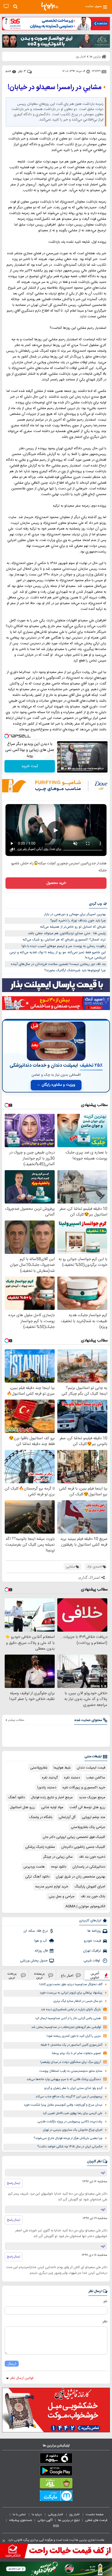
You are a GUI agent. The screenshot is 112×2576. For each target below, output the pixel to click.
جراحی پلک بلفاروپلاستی (88, 1827)
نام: (105, 2301)
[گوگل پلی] (56, 2472)
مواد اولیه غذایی (52, 1807)
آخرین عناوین (95, 1975)
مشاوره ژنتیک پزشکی (40, 1847)
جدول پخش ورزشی (34, 1961)
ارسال (12, 2364)
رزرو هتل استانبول (22, 1807)
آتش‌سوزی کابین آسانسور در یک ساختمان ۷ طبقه (71, 2045)
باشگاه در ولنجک (41, 1817)
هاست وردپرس (34, 1867)
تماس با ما (20, 2514)
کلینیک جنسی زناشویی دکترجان (83, 1847)
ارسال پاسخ (14, 2183)
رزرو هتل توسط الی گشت (87, 1807)
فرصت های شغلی (96, 2520)
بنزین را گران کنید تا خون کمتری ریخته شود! (74, 2036)
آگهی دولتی (45, 2520)
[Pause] (62, 768)
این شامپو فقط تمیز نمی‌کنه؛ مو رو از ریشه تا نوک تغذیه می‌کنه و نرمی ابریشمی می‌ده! (58, 955)
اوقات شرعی (92, 1961)
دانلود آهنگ (16, 1797)
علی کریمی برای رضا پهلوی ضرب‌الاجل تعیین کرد (73, 2113)
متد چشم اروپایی (94, 1817)
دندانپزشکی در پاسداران (89, 1867)
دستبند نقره (72, 1778)
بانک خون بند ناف (93, 1897)
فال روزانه (41, 1951)
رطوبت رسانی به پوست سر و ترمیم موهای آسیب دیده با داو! (64, 946)
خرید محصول (56, 883)
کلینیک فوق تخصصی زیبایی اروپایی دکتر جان (74, 1837)
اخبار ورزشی (56, 2514)
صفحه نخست (95, 2514)
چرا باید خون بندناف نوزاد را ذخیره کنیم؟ (78, 921)
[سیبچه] (56, 2459)
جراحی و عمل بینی (62, 1897)
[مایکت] (56, 2497)
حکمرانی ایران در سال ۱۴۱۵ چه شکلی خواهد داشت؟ (70, 2147)
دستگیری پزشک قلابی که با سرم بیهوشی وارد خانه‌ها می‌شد (64, 2079)
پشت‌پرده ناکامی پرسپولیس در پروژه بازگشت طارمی (70, 2122)
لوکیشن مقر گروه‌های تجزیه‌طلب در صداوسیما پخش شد (66, 2027)
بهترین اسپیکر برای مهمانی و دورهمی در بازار (75, 914)
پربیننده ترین (39, 1975)
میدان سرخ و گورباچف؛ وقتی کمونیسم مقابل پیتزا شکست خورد (63, 2105)
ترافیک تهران (92, 1951)
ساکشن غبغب (96, 1778)
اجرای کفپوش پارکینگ (90, 1887)
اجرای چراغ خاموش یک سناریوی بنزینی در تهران (73, 2130)
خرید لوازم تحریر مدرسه (52, 1887)
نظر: (105, 2322)
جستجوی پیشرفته (21, 2520)
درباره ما (37, 2514)
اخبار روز (75, 2514)
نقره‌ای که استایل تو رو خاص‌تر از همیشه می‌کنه (73, 927)
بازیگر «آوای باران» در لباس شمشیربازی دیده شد (71, 2010)
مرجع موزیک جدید (92, 1797)
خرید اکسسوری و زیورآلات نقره (84, 1788)
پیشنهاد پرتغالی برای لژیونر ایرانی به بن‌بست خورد (71, 1993)
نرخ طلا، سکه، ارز (36, 1931)
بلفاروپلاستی (39, 1768)
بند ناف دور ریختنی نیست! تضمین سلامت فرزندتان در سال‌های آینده (58, 964)
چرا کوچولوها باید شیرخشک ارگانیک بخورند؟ (75, 970)
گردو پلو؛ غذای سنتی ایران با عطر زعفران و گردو (73, 2088)
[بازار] (56, 2484)
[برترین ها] (50, 7)
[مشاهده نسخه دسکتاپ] (6, 6)
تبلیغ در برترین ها (69, 2520)
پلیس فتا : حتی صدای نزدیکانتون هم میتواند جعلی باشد (67, 933)
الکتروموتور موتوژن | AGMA (85, 1906)
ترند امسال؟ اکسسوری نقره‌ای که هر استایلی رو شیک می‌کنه (64, 940)
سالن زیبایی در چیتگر (58, 1857)
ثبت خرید (30, 766)
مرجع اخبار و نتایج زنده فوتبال (52, 1797)
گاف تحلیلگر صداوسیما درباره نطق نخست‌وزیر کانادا (71, 1985)
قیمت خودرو (92, 1941)
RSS (56, 2526)
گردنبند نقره (50, 1778)
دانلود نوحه (59, 1867)
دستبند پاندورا (47, 1788)
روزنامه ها (94, 1931)
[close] (4, 2541)
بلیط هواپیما (62, 1768)
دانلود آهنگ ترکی (37, 1877)
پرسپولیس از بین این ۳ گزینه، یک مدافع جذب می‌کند (69, 2097)
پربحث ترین (12, 1975)
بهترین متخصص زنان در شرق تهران (80, 1877)
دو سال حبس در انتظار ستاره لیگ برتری (78, 2001)
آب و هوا (41, 1941)
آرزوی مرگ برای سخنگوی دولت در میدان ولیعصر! (71, 2062)
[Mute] (70, 768)
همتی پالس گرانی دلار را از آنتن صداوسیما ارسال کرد (68, 2018)
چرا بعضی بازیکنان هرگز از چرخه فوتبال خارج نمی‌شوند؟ (68, 2138)
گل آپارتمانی (67, 1817)
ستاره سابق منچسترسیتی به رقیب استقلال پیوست (71, 2071)
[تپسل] (7, 736)
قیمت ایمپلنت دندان (91, 1768)
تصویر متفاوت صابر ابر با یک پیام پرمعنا (76, 2053)
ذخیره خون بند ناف (92, 1857)
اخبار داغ (67, 1975)
